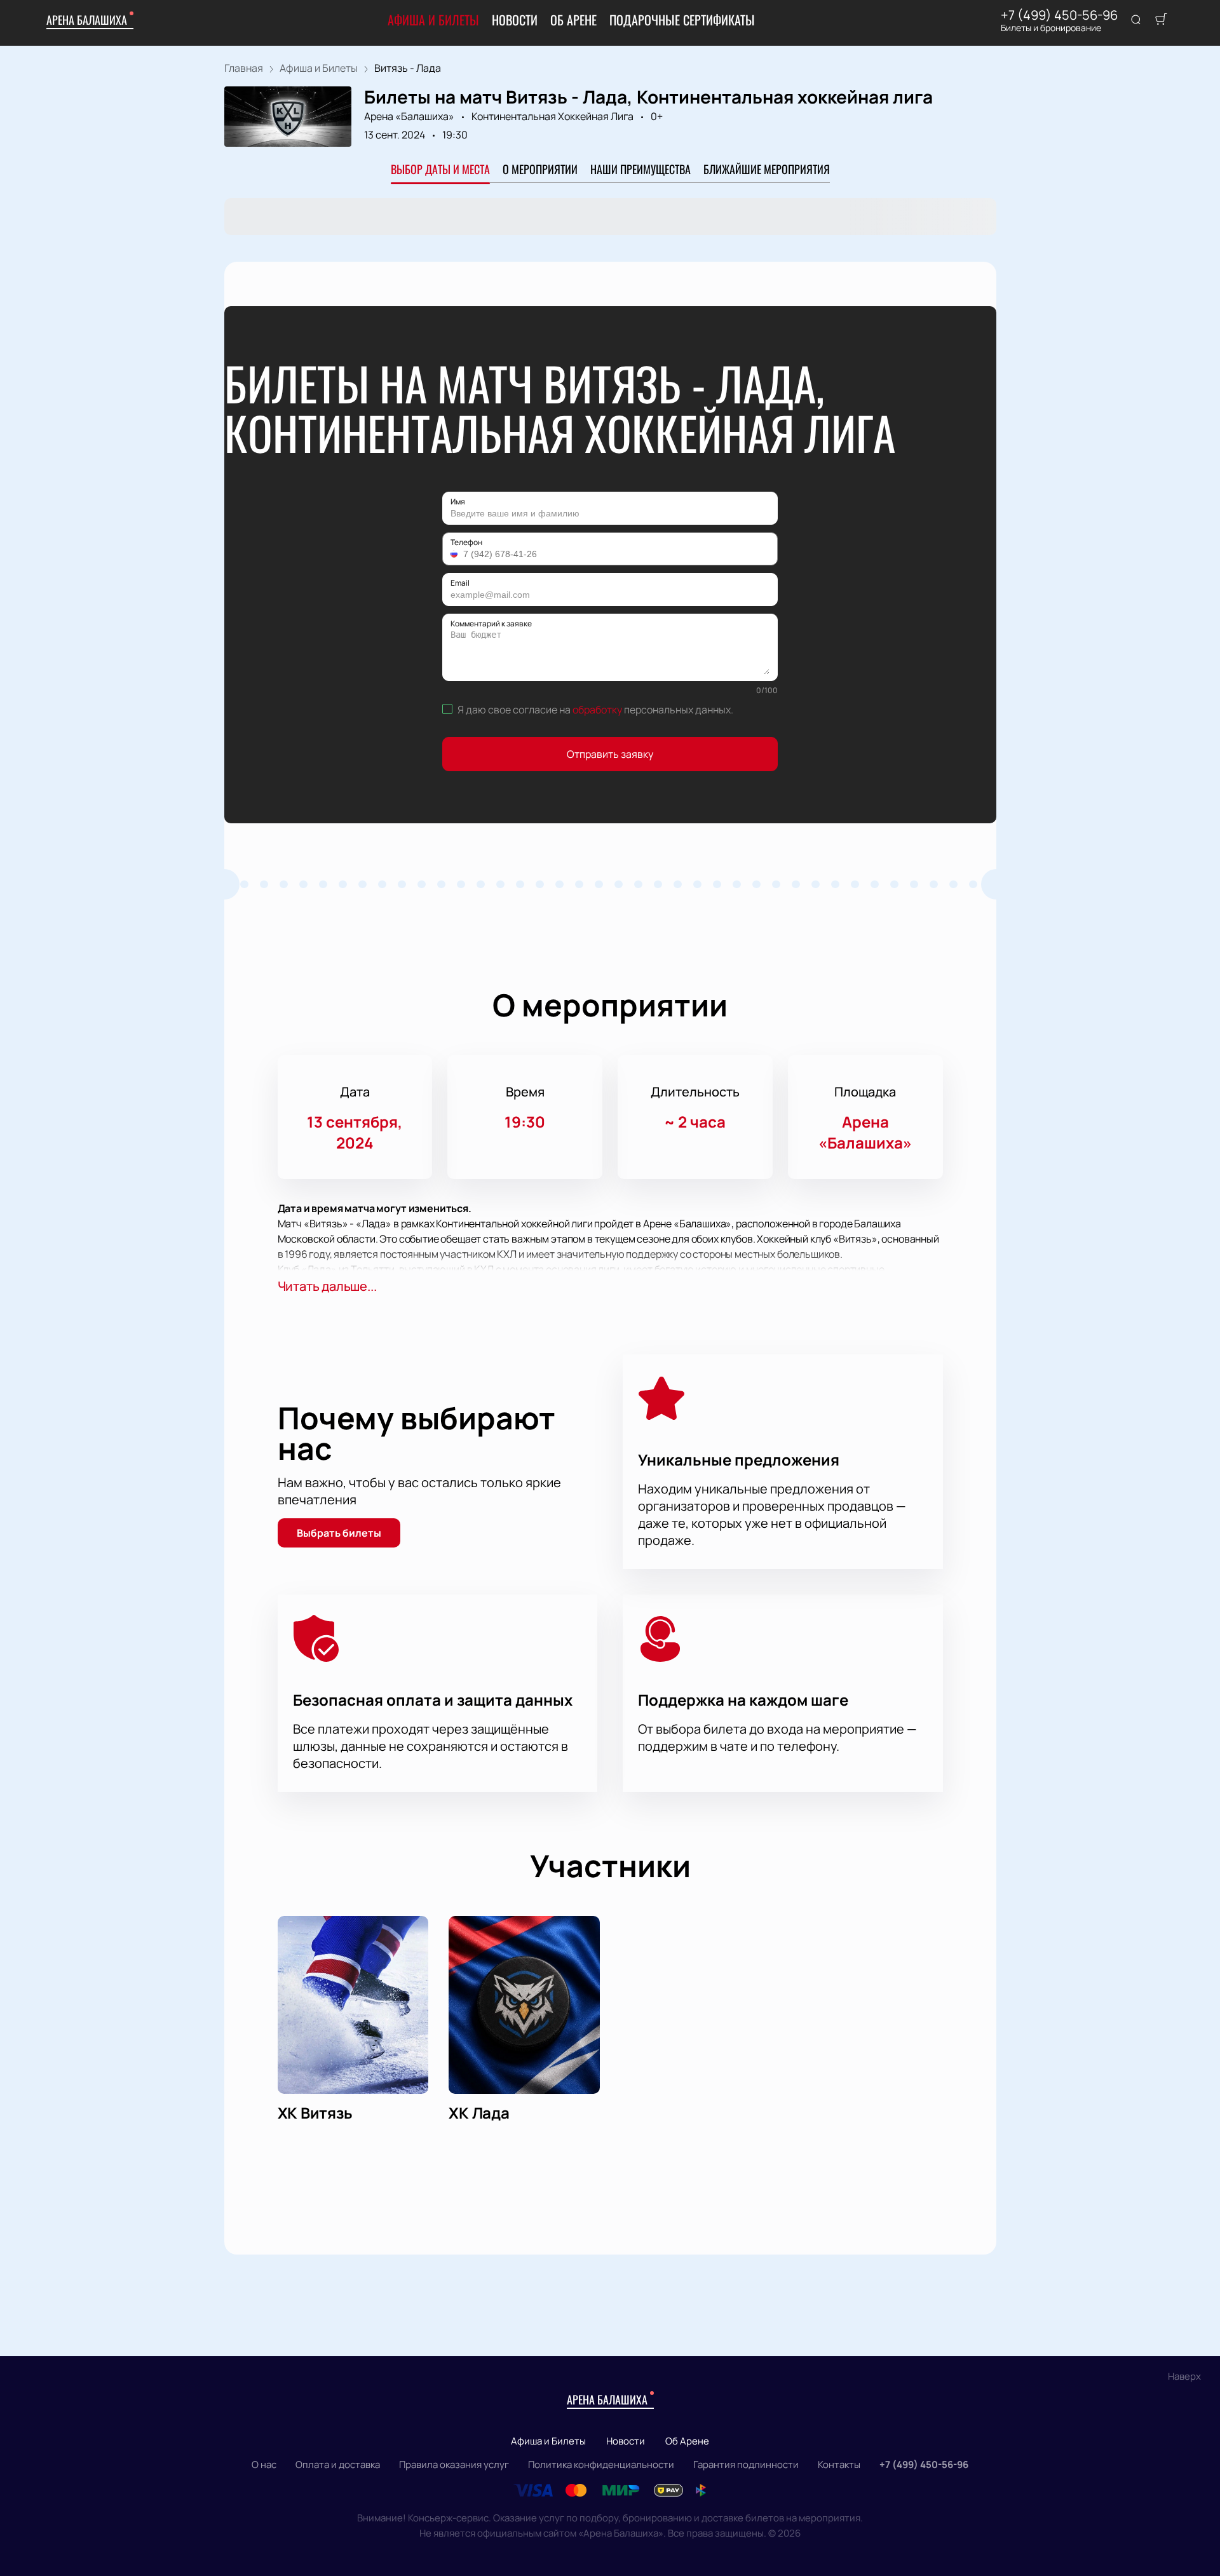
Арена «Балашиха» (409, 116)
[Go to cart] (1161, 20)
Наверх (1184, 2376)
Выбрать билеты (339, 1533)
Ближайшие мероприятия (767, 169)
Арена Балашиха (87, 20)
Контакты (839, 2465)
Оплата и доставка (338, 2465)
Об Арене (573, 20)
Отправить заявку (610, 754)
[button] (456, 554)
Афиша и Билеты (433, 20)
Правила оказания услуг (454, 2465)
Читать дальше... (327, 1286)
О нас (264, 2465)
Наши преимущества (640, 169)
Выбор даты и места (440, 169)
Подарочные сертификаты (682, 20)
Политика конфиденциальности (601, 2465)
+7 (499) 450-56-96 (1059, 15)
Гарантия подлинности (746, 2465)
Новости (515, 20)
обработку (597, 710)
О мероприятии (540, 169)
